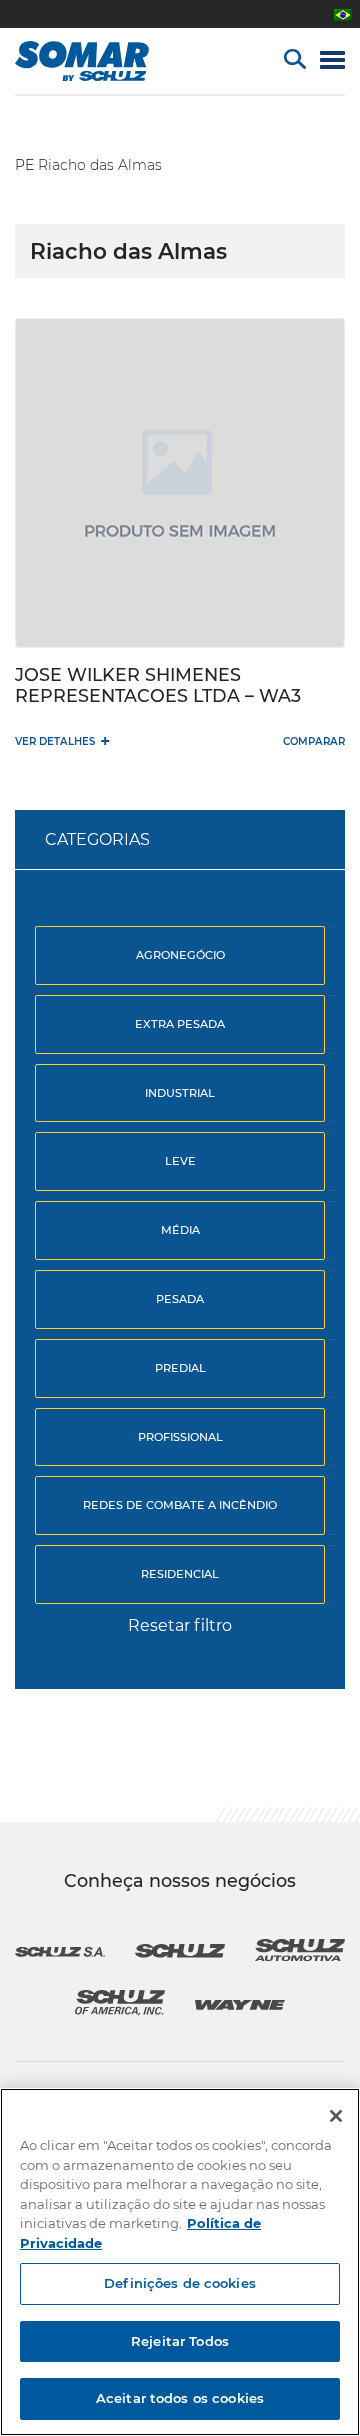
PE (24, 165)
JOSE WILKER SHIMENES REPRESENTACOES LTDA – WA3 (158, 685)
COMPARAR (314, 741)
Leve (180, 1161)
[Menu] (332, 61)
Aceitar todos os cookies (180, 2398)
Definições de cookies (180, 2283)
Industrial (180, 1093)
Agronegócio (180, 955)
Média (180, 1230)
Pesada (180, 1299)
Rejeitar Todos (180, 2341)
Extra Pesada (180, 1024)
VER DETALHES (62, 740)
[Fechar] (336, 2116)
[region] (180, 2262)
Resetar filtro (180, 1625)
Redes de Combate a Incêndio (180, 1505)
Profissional (180, 1437)
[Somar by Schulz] (102, 61)
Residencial (180, 1574)
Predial (180, 1368)
